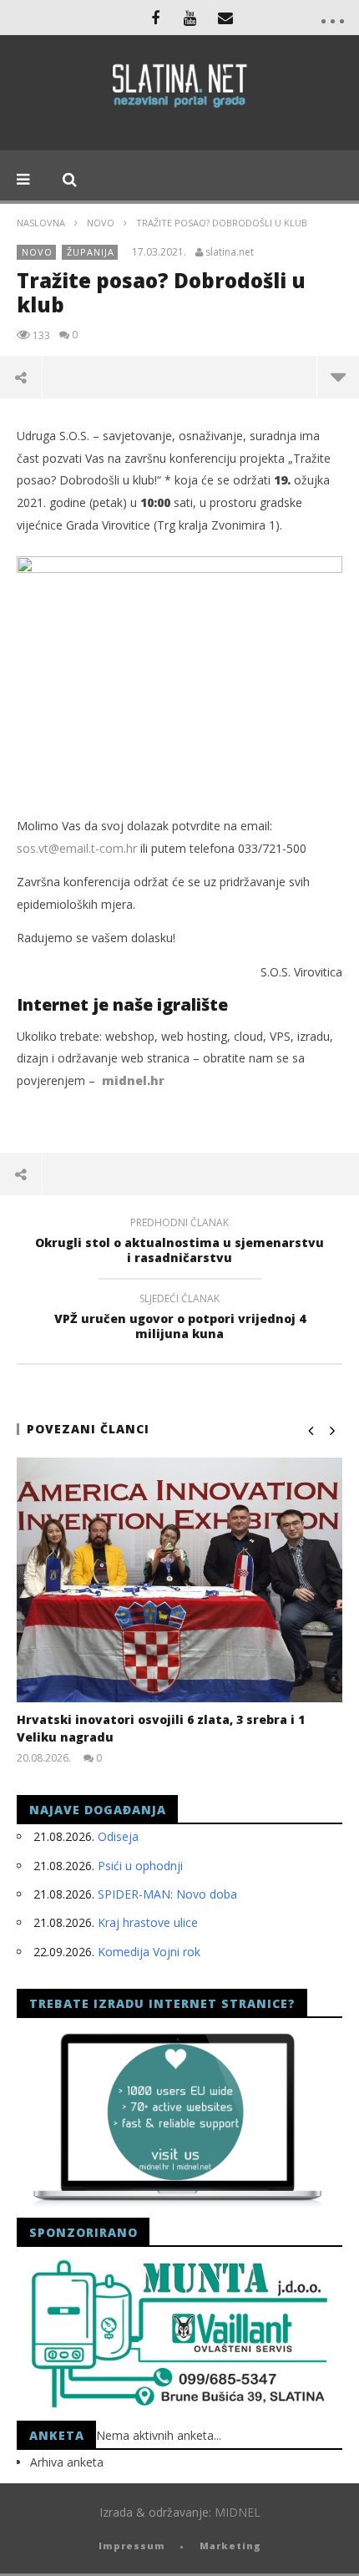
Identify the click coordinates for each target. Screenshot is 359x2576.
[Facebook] (155, 18)
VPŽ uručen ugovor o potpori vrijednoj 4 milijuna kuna (180, 1319)
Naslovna (41, 223)
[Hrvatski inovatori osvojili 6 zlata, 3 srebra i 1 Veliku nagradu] (179, 1580)
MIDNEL (238, 2512)
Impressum (132, 2546)
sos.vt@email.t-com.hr (77, 848)
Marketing (230, 2546)
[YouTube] (190, 18)
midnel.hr (133, 1080)
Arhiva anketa (67, 2462)
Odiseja (118, 1836)
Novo (101, 223)
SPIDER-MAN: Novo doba (167, 1894)
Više (338, 377)
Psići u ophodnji (140, 1866)
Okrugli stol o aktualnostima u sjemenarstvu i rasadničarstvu (179, 1243)
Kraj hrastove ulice (148, 1922)
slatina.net (230, 252)
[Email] (225, 18)
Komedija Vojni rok (149, 1952)
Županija (91, 252)
